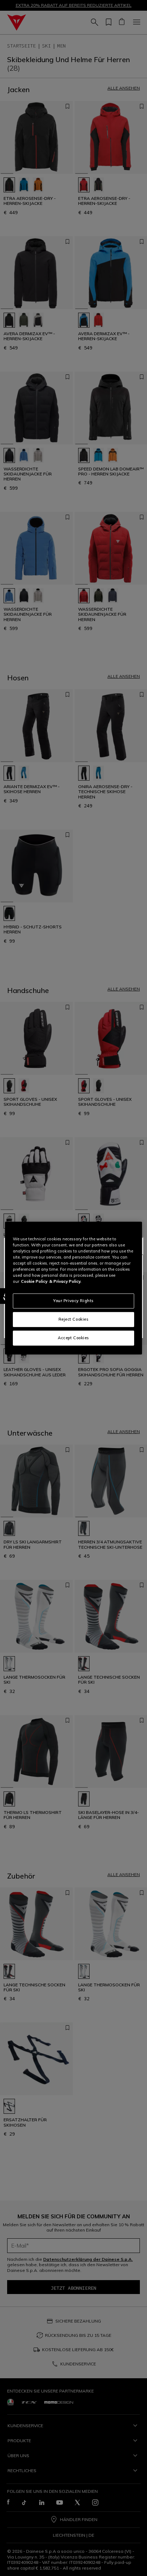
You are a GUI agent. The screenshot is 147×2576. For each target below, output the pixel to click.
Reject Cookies (74, 1319)
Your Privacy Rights (73, 1301)
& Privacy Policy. (65, 1281)
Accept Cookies (73, 1338)
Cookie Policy (34, 1281)
